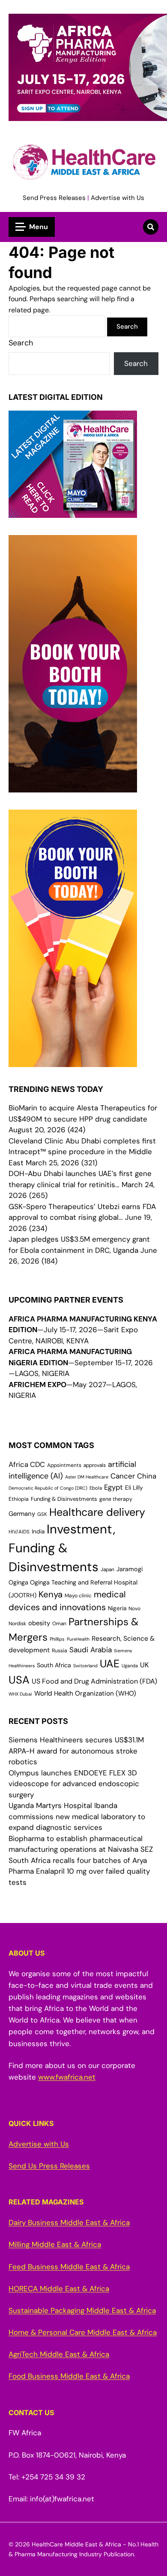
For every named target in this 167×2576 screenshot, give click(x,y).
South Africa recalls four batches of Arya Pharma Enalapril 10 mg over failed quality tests (79, 1871)
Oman (59, 1624)
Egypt (113, 1487)
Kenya (51, 1594)
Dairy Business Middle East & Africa (69, 2222)
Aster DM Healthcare (87, 1477)
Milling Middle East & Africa (55, 2244)
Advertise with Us (118, 198)
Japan (107, 1569)
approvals (95, 1465)
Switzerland (85, 1666)
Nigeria (117, 1608)
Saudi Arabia (91, 1650)
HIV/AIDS (19, 1532)
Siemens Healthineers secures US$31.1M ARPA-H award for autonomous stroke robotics (76, 1751)
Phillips (57, 1639)
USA (19, 1680)
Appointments (64, 1465)
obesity (39, 1623)
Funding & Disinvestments (64, 1499)
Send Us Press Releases (49, 2166)
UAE (110, 1664)
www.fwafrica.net (67, 2077)
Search (21, 343)
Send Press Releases (54, 198)
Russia (60, 1651)
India (38, 1531)
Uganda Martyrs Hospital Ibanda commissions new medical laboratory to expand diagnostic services (77, 1816)
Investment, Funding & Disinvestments (62, 1548)
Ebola (96, 1488)
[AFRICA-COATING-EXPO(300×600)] (73, 1061)
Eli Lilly (134, 1488)
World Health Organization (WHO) (85, 1693)
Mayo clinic (78, 1596)
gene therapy (116, 1499)
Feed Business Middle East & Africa (69, 2267)
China (147, 1476)
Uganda (130, 1666)
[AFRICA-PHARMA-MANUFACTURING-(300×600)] (73, 786)
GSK (42, 1514)
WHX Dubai (20, 1694)
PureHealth (78, 1639)
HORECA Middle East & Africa (59, 2289)
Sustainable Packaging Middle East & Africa (82, 2310)
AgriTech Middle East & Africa (59, 2354)
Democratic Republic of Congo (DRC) (48, 1488)
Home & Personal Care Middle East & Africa (83, 2332)
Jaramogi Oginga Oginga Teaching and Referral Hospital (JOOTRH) (76, 1582)
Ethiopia (19, 1499)
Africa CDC (27, 1465)
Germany (22, 1514)
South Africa (54, 1665)
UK (145, 1665)
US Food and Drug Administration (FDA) (94, 1681)
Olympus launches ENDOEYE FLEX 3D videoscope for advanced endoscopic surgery (74, 1784)
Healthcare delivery (97, 1512)
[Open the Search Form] (151, 227)
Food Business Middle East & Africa (69, 2376)
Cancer (123, 1476)
